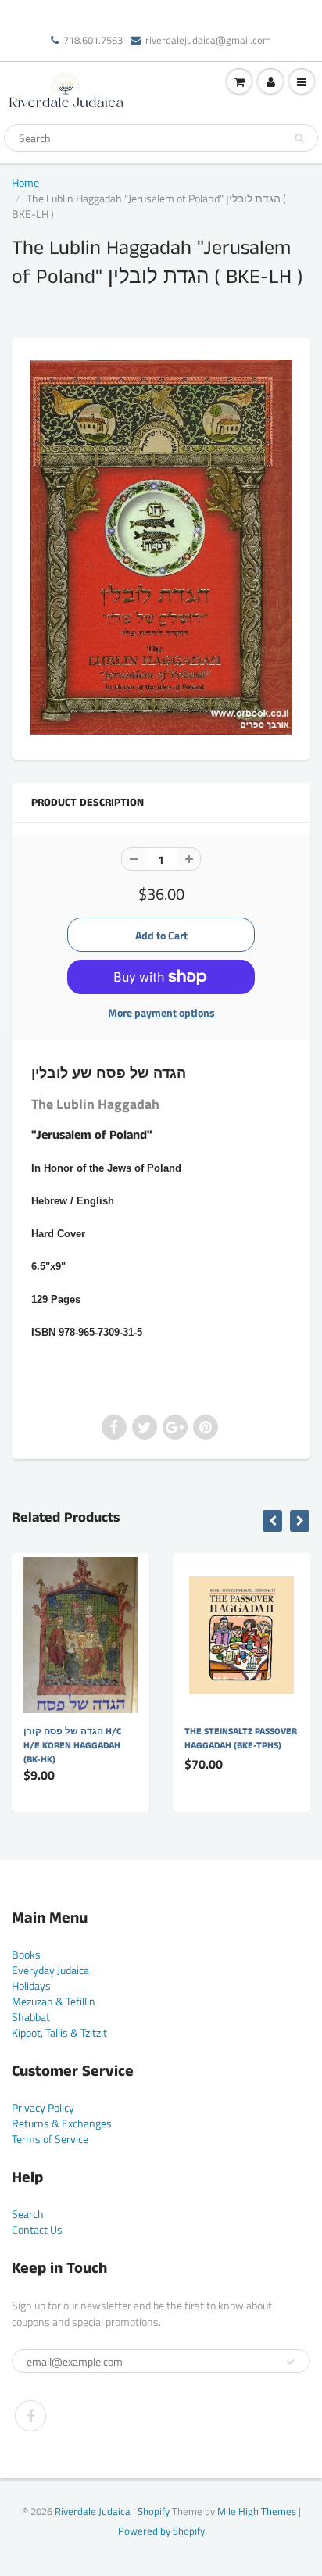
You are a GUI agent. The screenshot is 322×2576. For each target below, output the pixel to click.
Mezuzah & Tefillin (54, 2001)
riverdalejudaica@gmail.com (208, 40)
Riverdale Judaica (93, 2511)
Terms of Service (50, 2139)
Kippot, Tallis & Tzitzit (59, 2032)
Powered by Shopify (161, 2531)
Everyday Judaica (50, 1970)
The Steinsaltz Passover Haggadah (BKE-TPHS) (241, 1739)
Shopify (154, 2511)
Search (28, 2214)
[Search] (299, 138)
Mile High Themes (257, 2511)
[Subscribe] (291, 2362)
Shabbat (31, 2017)
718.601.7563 (93, 40)
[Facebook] (30, 2416)
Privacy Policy (43, 2107)
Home (25, 182)
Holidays (31, 1986)
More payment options (161, 1013)
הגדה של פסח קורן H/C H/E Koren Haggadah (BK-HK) (72, 1746)
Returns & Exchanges (62, 2123)
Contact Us (37, 2229)
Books (26, 1954)
